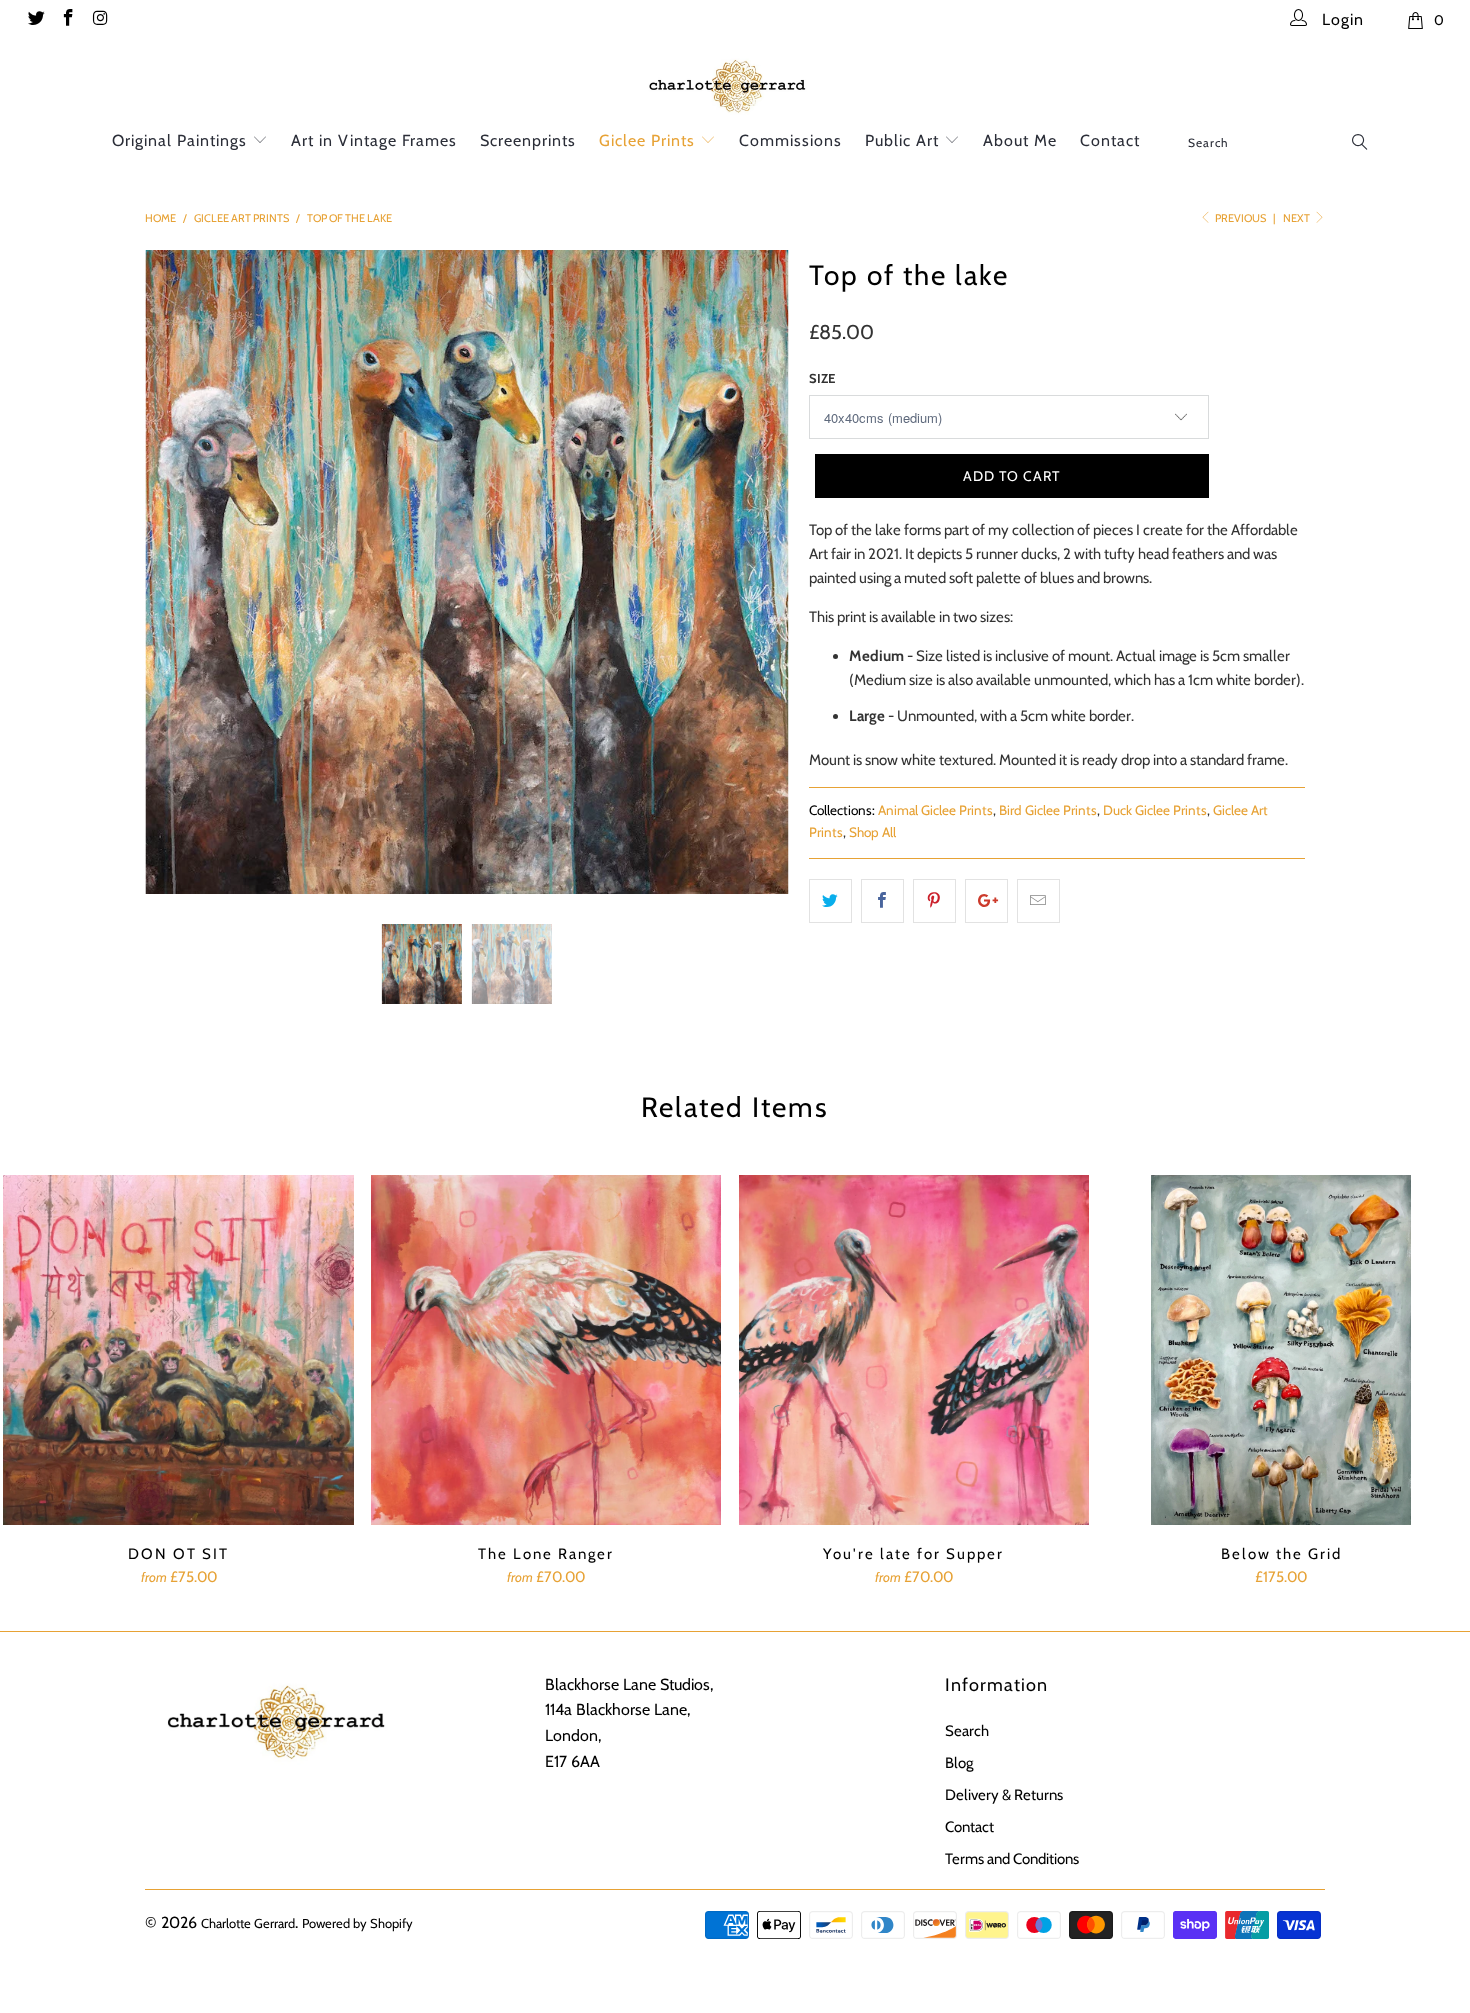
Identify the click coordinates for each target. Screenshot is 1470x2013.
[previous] (179, 587)
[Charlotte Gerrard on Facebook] (68, 20)
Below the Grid (1282, 1350)
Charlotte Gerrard (248, 1923)
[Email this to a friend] (1038, 901)
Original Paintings (182, 140)
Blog (959, 1763)
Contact (1110, 140)
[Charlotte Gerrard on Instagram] (100, 20)
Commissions (790, 140)
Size (822, 378)
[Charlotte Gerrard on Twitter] (35, 20)
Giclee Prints (649, 140)
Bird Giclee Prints (1048, 810)
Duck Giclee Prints (1155, 810)
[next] (754, 587)
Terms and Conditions (1012, 1859)
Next (1297, 218)
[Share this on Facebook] (882, 901)
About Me (1020, 140)
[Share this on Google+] (986, 901)
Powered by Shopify (357, 1923)
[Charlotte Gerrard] (735, 83)
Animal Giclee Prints (935, 810)
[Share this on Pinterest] (934, 901)
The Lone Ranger (547, 1350)
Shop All (872, 832)
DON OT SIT (179, 1350)
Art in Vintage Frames (374, 140)
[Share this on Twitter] (830, 901)
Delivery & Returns (1004, 1795)
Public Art (904, 140)
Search (967, 1731)
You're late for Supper (914, 1350)
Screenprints (528, 140)
